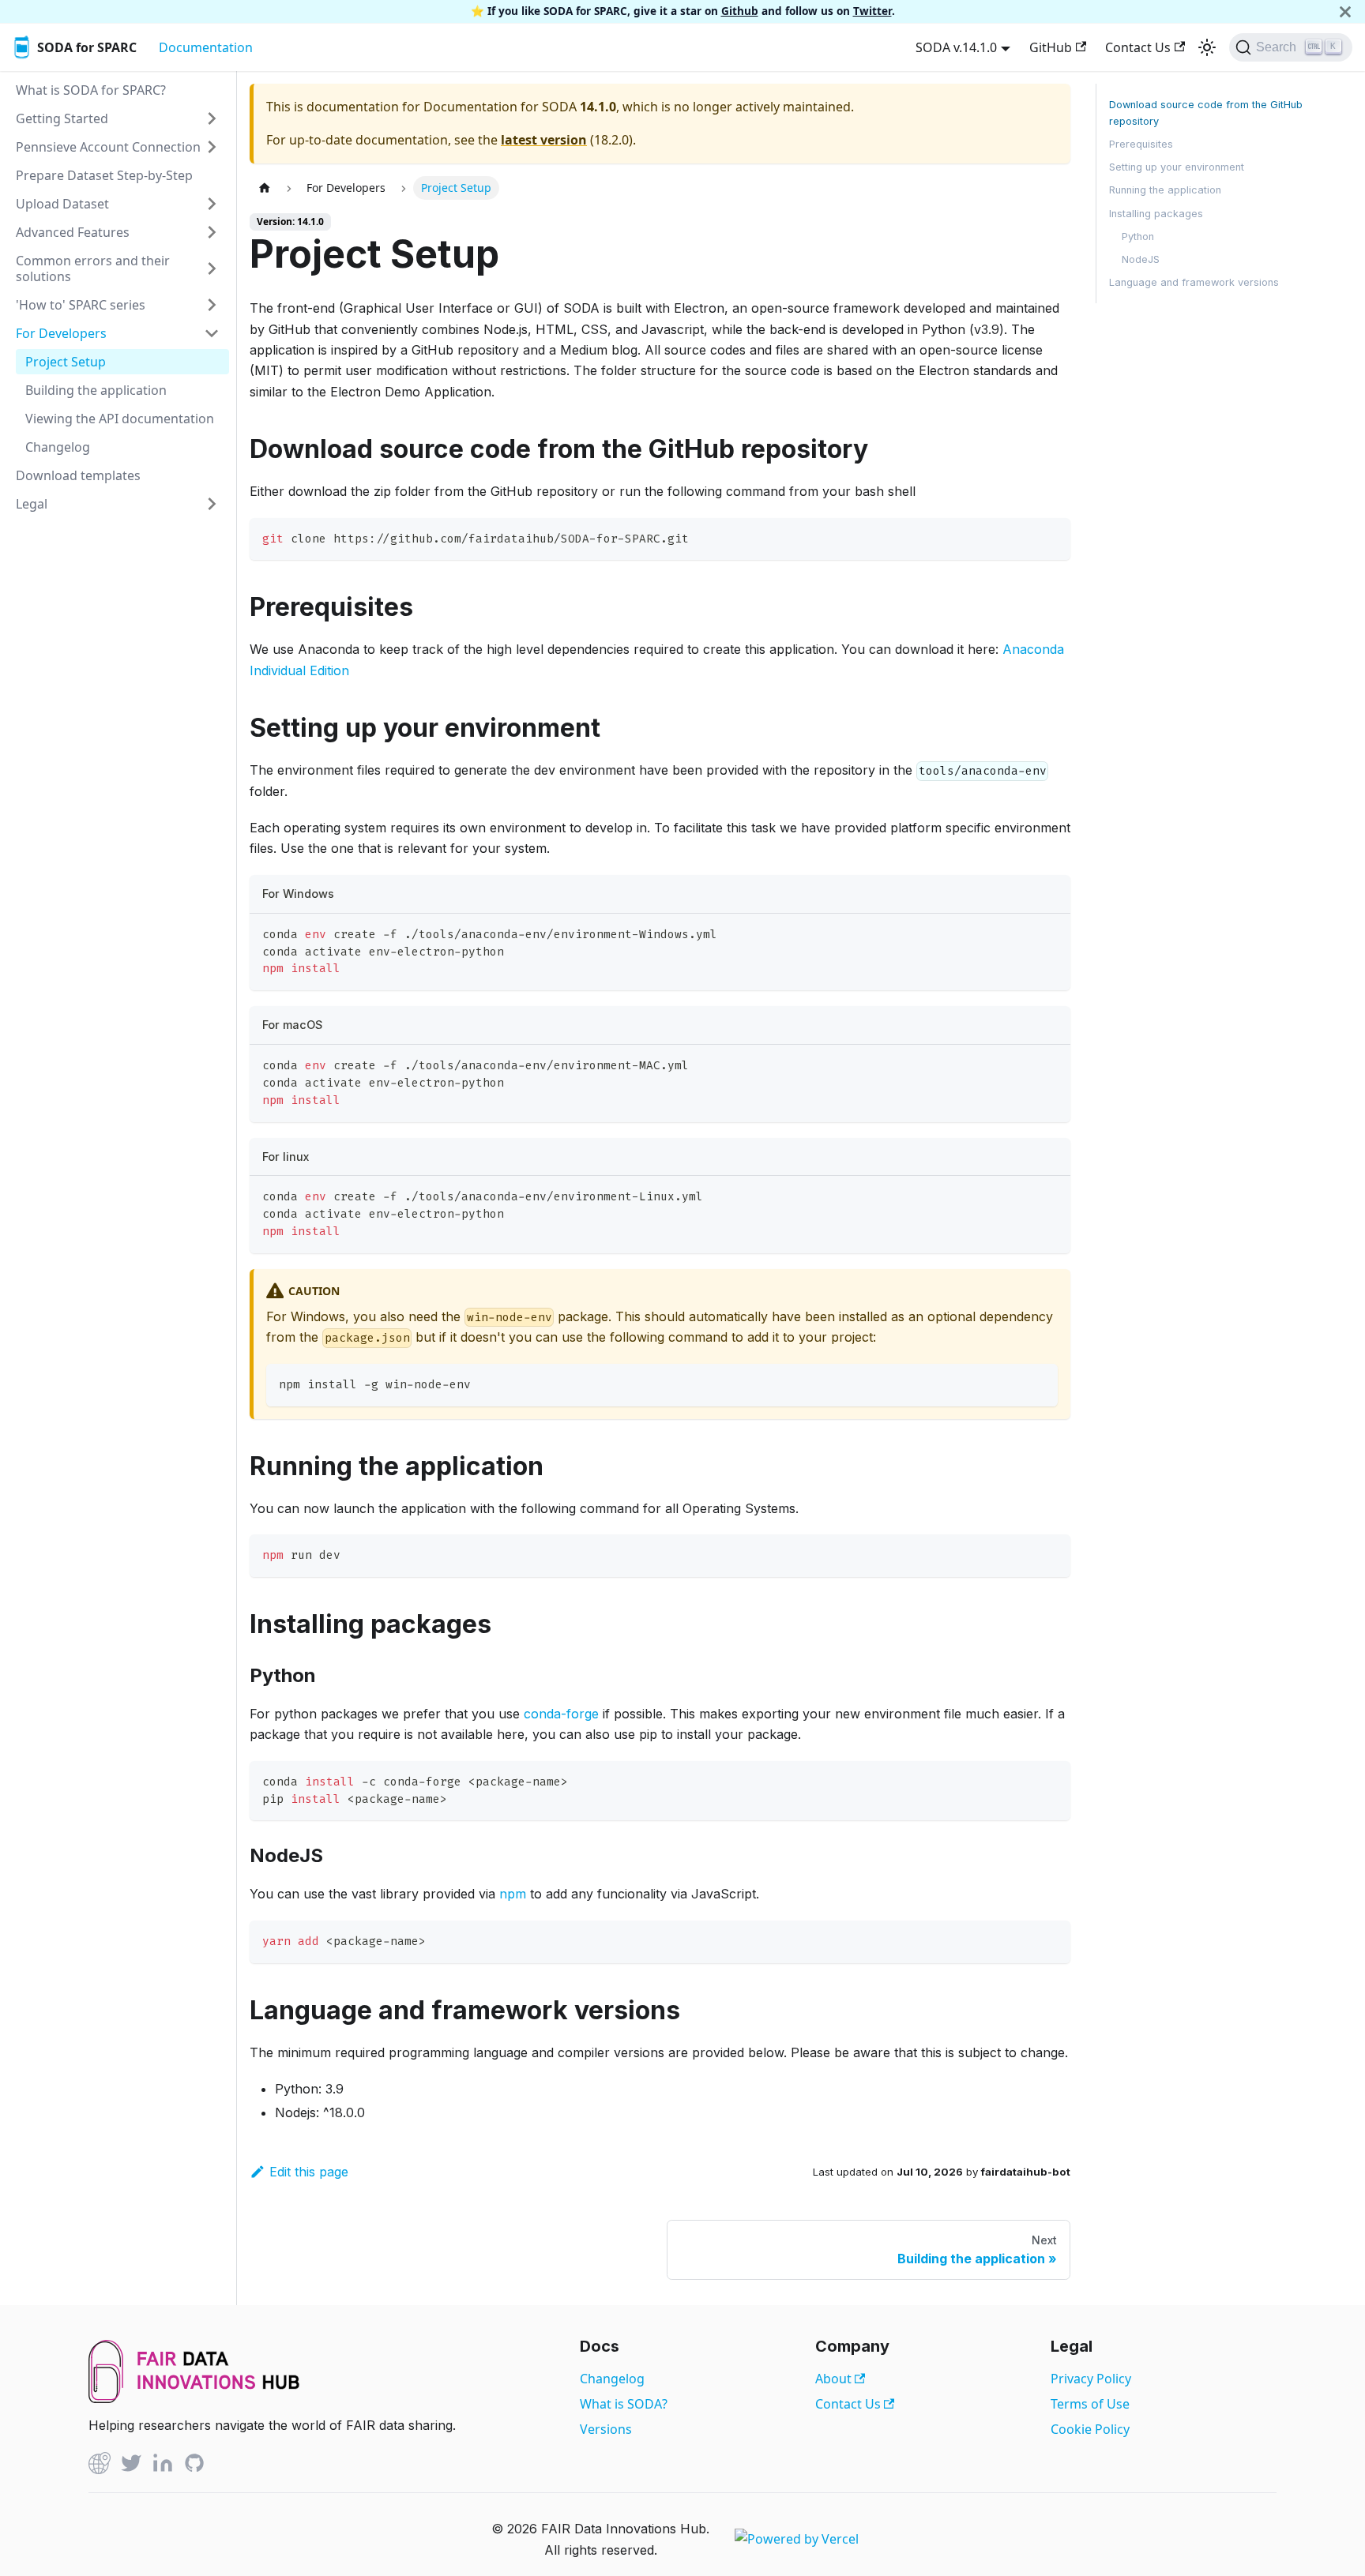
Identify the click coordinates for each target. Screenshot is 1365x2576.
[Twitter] (131, 2466)
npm (513, 1894)
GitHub (1051, 47)
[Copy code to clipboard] (1051, 537)
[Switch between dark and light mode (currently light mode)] (1207, 47)
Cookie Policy (1090, 2429)
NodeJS (1141, 259)
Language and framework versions (1194, 282)
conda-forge (561, 1714)
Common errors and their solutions (93, 268)
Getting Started (62, 118)
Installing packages (1156, 214)
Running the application (1165, 190)
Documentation (206, 47)
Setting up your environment (1177, 167)
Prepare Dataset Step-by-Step (104, 175)
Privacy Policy (1091, 2379)
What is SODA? (624, 2404)
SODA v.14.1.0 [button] (956, 47)
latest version (544, 140)
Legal (32, 504)
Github (740, 11)
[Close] (1345, 11)
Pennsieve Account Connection (108, 147)
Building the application (96, 390)
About (835, 2379)
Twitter (872, 11)
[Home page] (265, 188)
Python (1138, 237)
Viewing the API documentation (120, 419)
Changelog (58, 447)
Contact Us (1138, 47)
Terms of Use (1090, 2404)
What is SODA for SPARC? (91, 90)
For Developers (61, 333)
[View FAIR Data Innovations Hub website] (194, 2398)
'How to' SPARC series (81, 305)
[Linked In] (163, 2466)
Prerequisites (1141, 144)
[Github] (100, 2466)
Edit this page (309, 2172)
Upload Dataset (62, 204)
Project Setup (66, 362)
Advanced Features (73, 232)
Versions (606, 2429)
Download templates (78, 475)
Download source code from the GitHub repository (1206, 113)
